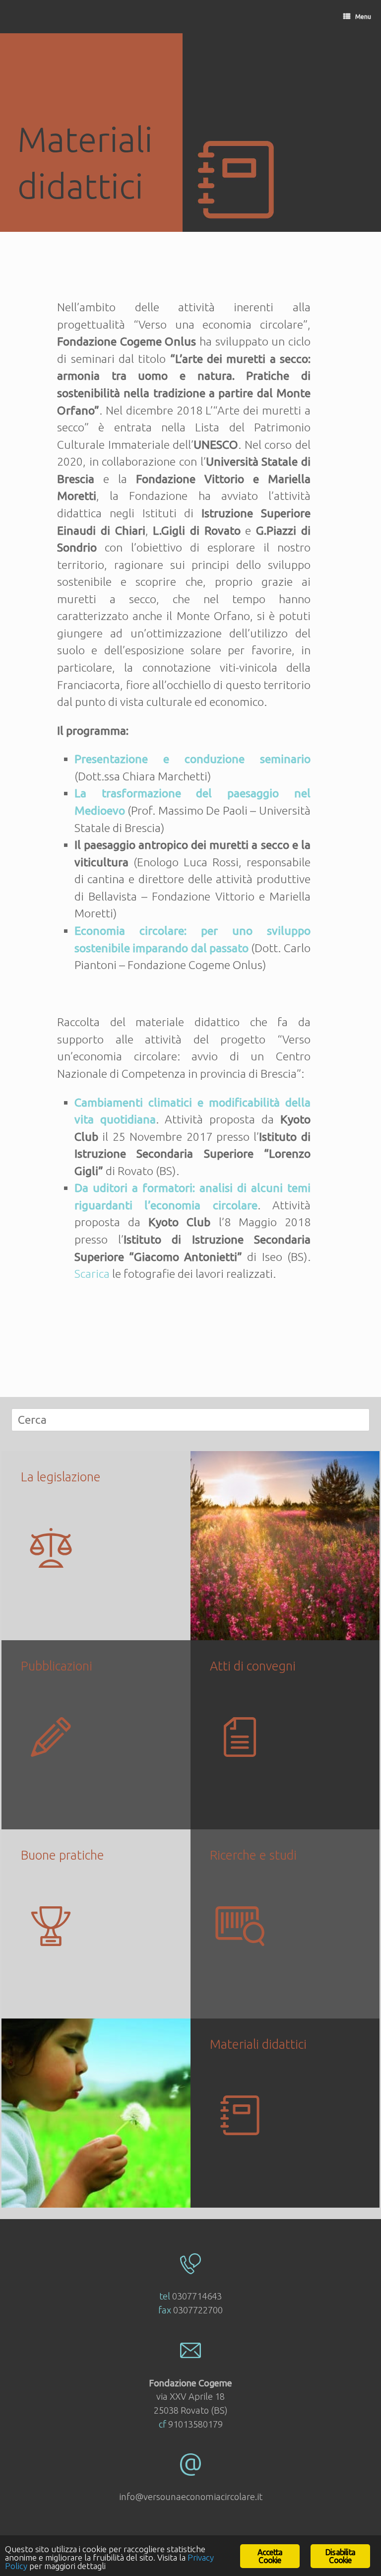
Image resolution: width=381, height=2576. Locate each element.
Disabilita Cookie (340, 2556)
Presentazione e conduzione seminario (192, 759)
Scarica (92, 1274)
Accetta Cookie (270, 2556)
